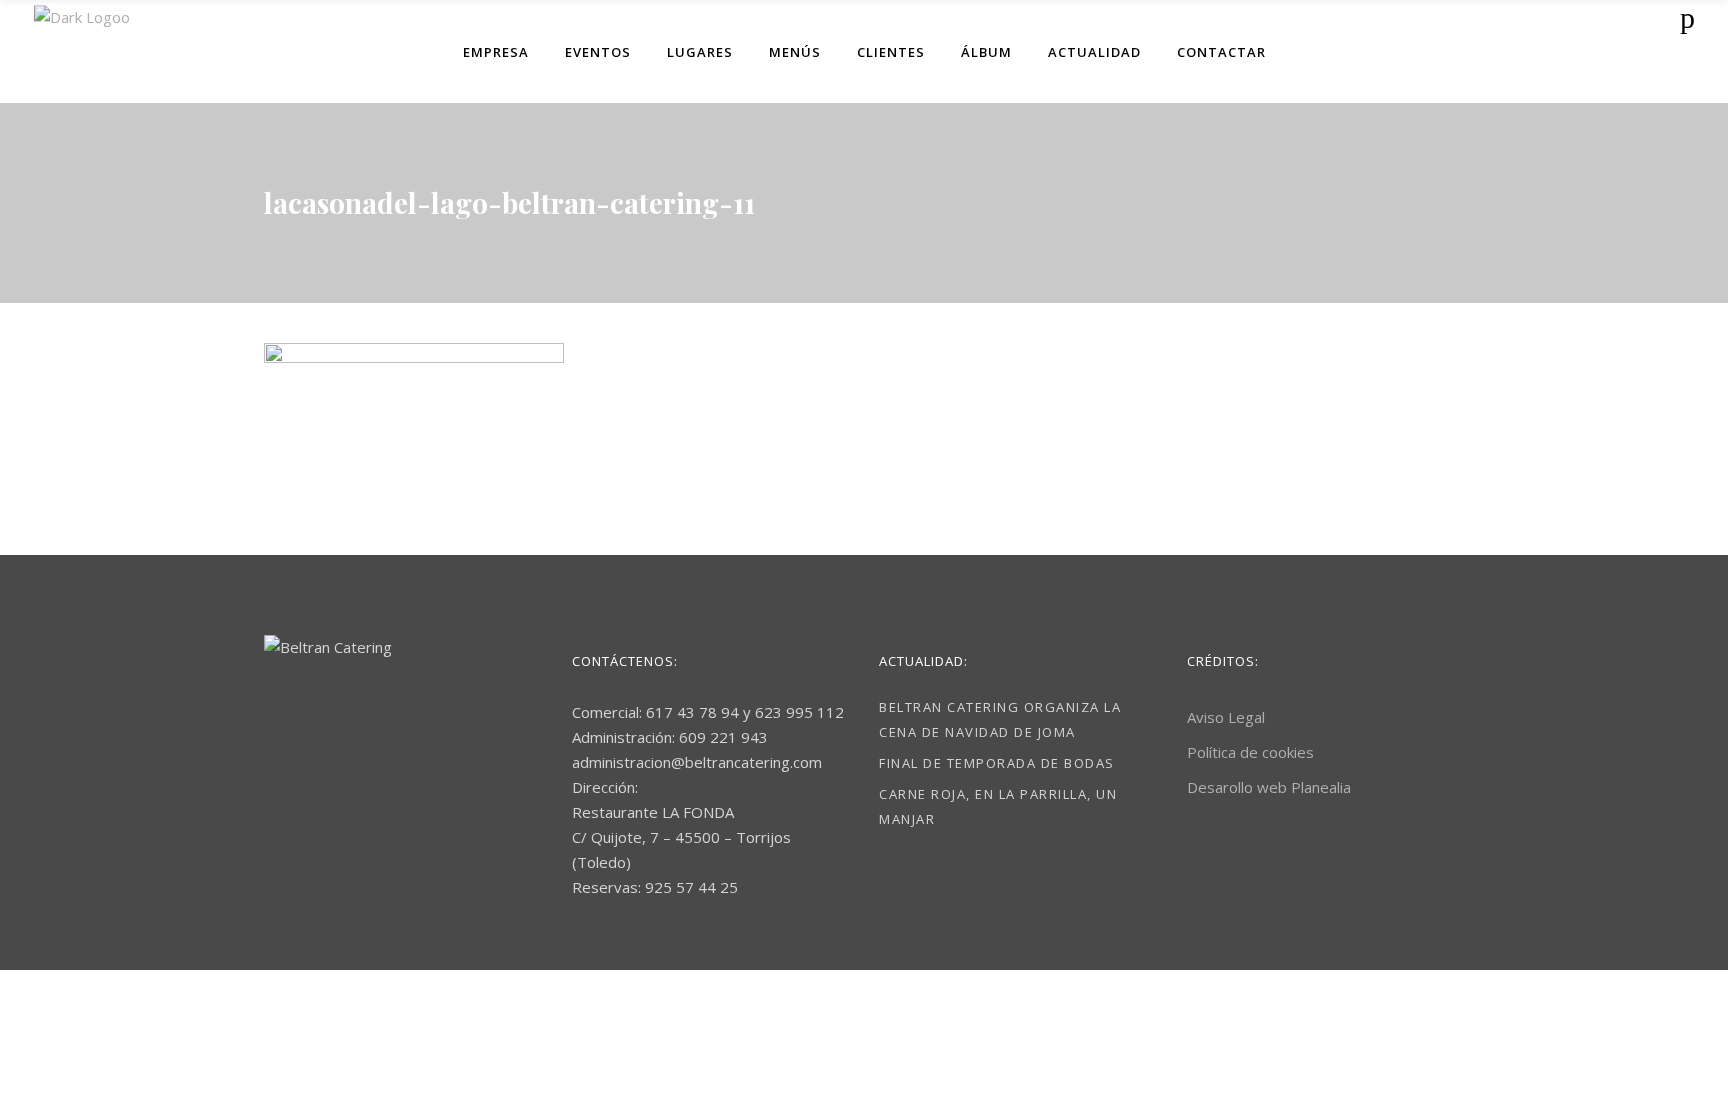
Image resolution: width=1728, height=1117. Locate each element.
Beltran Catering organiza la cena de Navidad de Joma (1000, 719)
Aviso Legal (1226, 717)
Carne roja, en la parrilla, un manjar (998, 806)
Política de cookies (1250, 752)
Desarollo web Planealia (1269, 787)
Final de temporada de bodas (997, 763)
